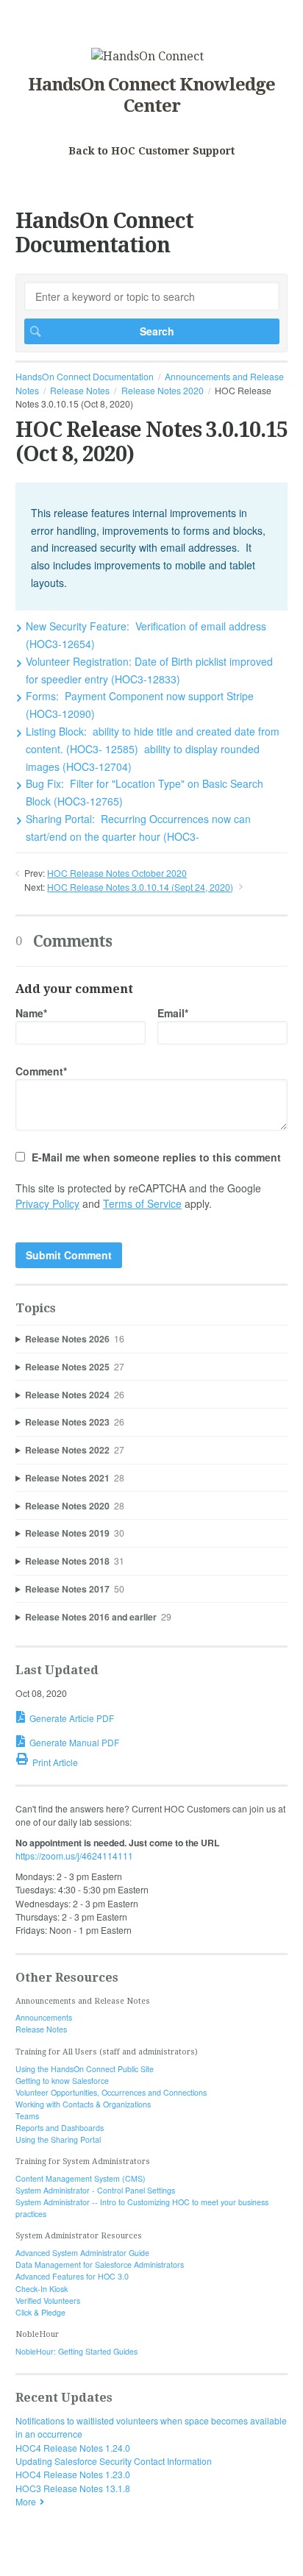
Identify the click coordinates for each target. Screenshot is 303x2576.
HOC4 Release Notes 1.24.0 (73, 2448)
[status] (151, 547)
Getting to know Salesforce (62, 2081)
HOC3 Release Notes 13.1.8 (73, 2488)
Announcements (44, 2017)
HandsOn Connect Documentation (85, 376)
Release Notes (80, 390)
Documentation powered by (72, 2558)
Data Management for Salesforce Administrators (100, 2264)
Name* (31, 1013)
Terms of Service (142, 1203)
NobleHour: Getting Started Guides (76, 2351)
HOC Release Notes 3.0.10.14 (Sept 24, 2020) (140, 887)
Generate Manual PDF (74, 1742)
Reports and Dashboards (60, 2128)
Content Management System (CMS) (81, 2178)
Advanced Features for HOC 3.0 (72, 2276)
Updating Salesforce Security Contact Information (114, 2461)
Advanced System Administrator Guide (82, 2253)
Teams (27, 2116)
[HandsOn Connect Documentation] (147, 56)
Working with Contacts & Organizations (83, 2104)
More (26, 2501)
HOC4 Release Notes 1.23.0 (73, 2474)
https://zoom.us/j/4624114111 (74, 1855)
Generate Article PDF (72, 1718)
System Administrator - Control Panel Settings (95, 2190)
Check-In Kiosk (42, 2289)
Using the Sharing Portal (58, 2139)
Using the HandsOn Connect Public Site (85, 2069)
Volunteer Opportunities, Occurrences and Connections (111, 2092)
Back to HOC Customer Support (151, 151)
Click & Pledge (40, 2312)
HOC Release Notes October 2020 (117, 873)
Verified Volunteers (48, 2301)
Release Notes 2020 (163, 390)
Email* (173, 1013)
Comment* (41, 1071)
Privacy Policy (47, 1203)
